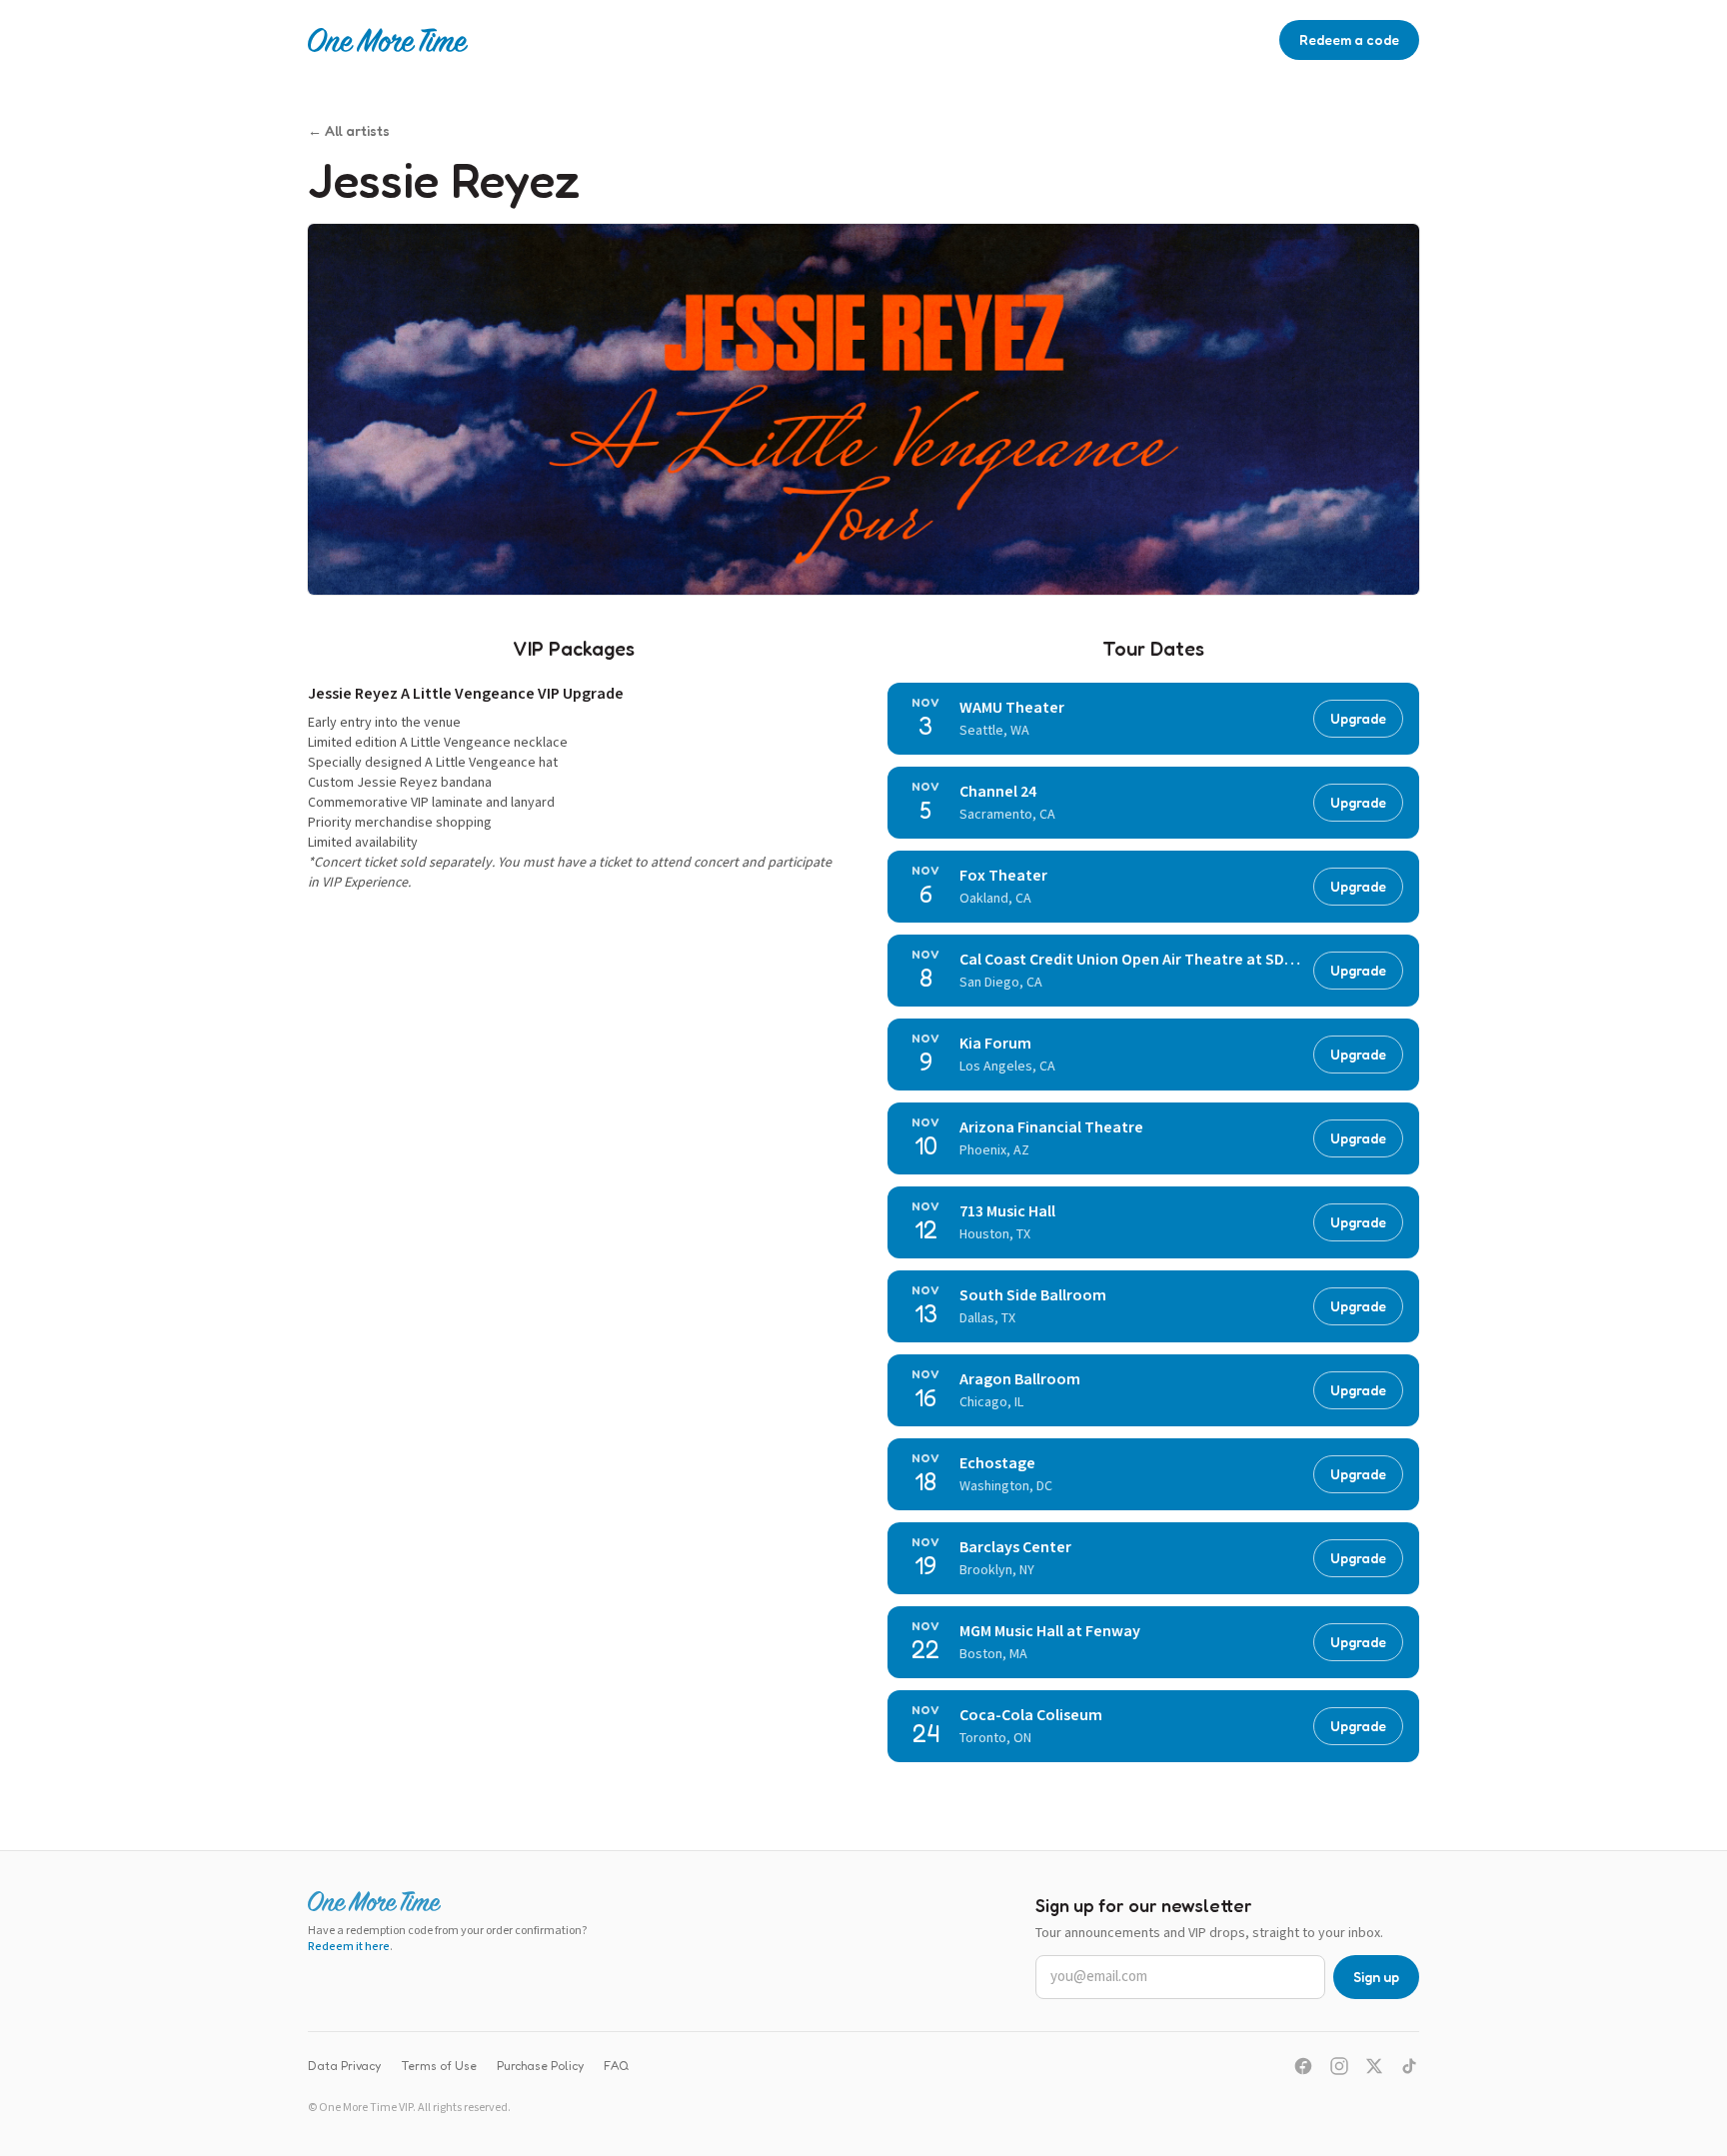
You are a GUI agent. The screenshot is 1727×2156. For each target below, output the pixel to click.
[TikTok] (1409, 2066)
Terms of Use (439, 2066)
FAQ (616, 2066)
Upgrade (1358, 718)
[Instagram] (1339, 2066)
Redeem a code (1349, 39)
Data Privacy (344, 2066)
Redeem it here (349, 1947)
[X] (1374, 2066)
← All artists (349, 130)
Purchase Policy (540, 2066)
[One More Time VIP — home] (388, 40)
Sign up (1376, 1977)
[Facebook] (1303, 2066)
